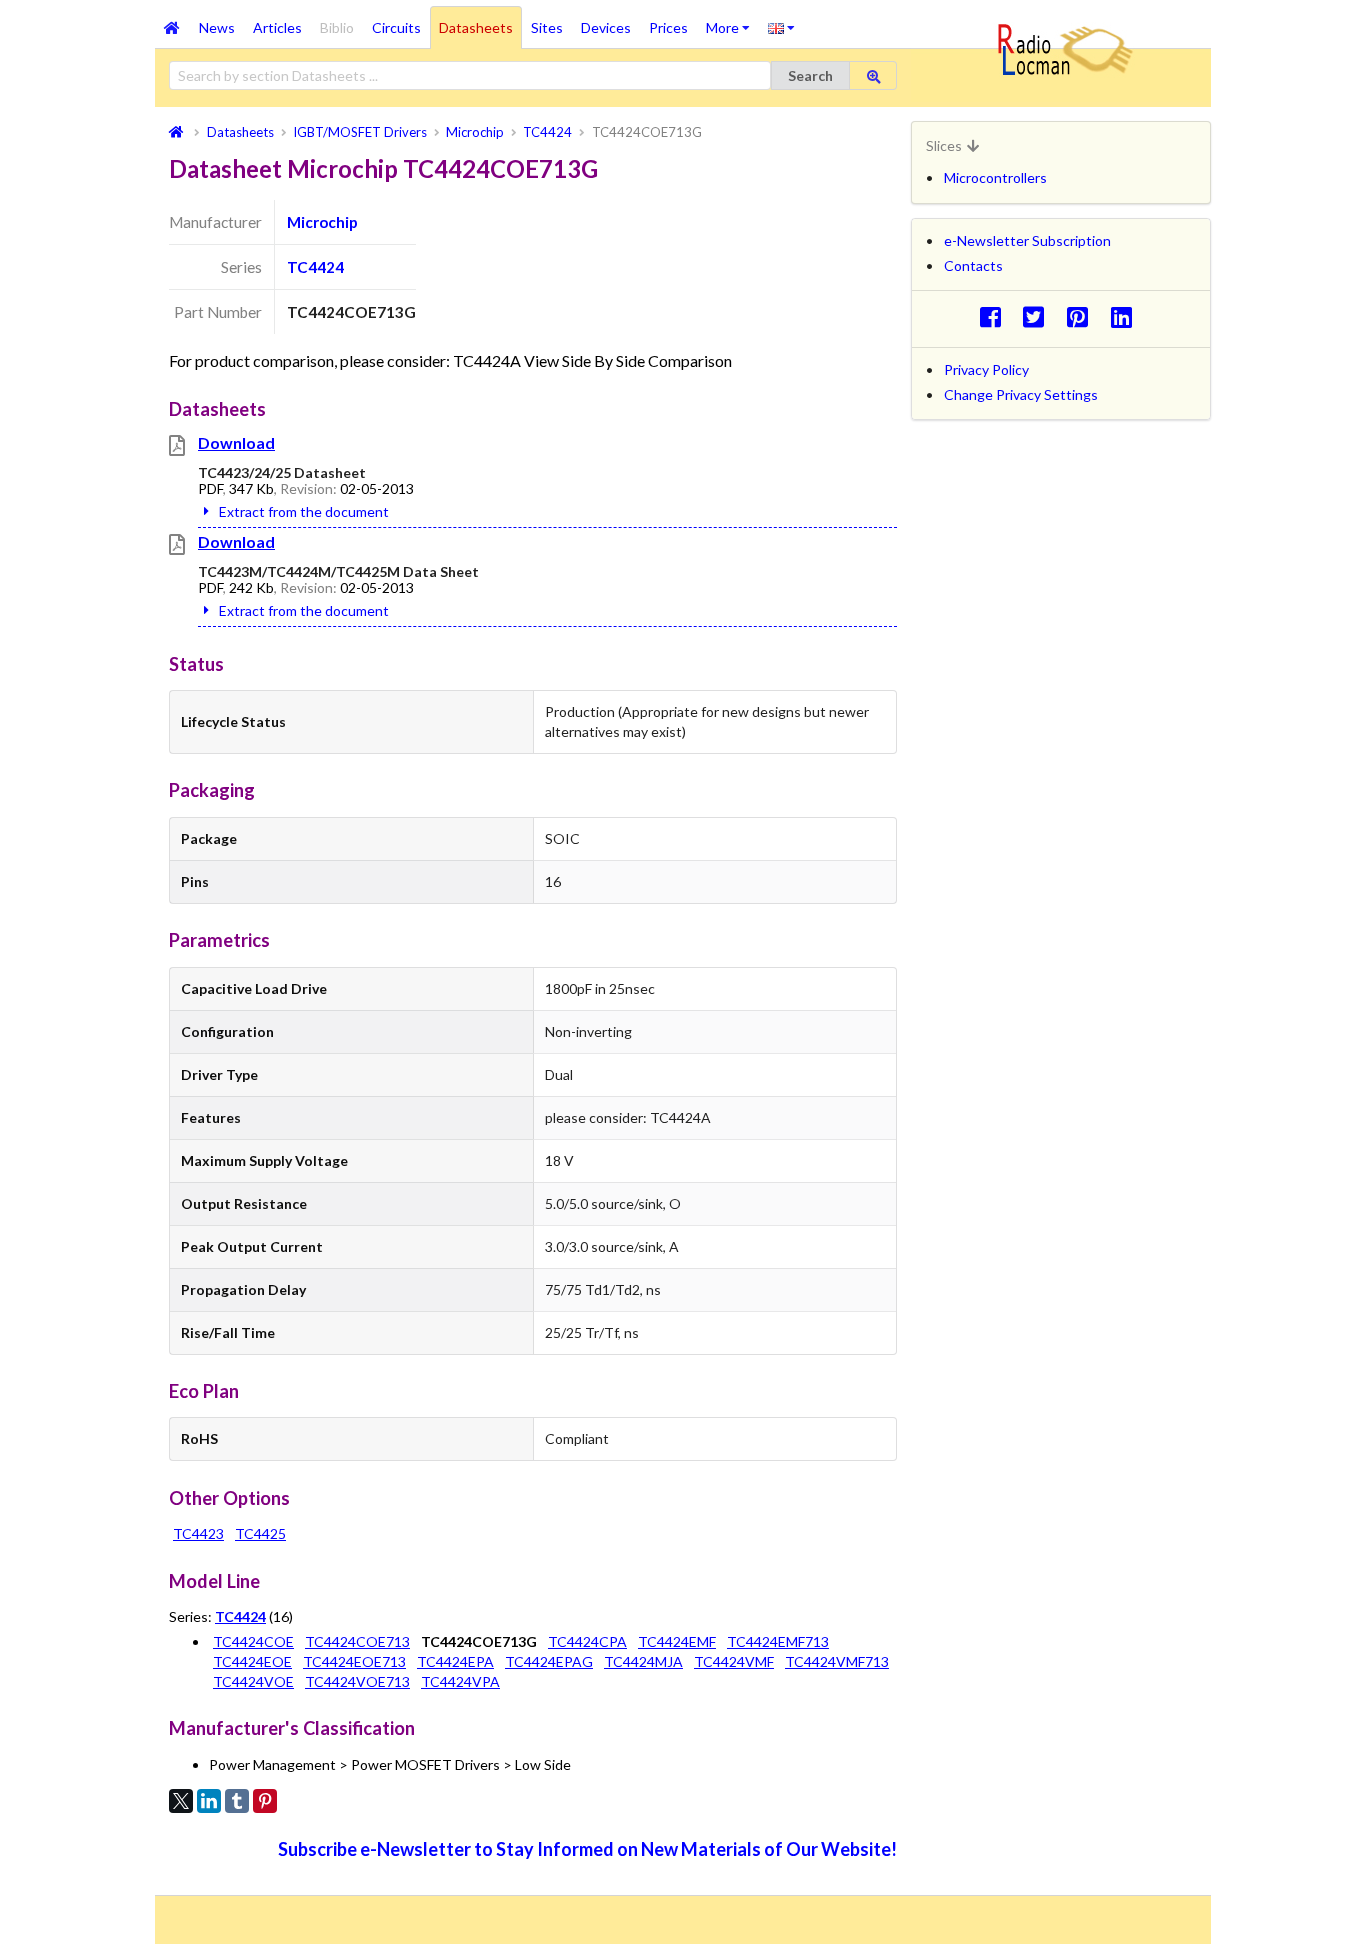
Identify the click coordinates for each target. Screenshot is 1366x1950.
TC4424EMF (677, 1641)
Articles (277, 27)
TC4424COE (253, 1641)
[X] (181, 1801)
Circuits (396, 27)
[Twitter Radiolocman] (1039, 316)
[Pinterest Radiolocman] (1083, 316)
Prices (668, 27)
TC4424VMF (734, 1661)
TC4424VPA (460, 1681)
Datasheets (476, 27)
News (217, 27)
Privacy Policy (986, 369)
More (732, 21)
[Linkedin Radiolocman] (1126, 316)
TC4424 (315, 267)
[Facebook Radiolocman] (995, 316)
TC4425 (260, 1533)
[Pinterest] (265, 1801)
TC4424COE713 (357, 1641)
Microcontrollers (995, 177)
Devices (606, 27)
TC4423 (198, 1533)
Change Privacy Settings (1021, 394)
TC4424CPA (587, 1641)
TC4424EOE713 (354, 1661)
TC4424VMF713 (837, 1661)
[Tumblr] (237, 1801)
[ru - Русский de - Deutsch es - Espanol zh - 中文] (781, 27)
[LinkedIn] (209, 1801)
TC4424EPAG (549, 1661)
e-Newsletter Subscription (1027, 240)
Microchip (322, 222)
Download (236, 442)
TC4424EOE (252, 1661)
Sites (547, 27)
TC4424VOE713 (357, 1681)
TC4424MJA (643, 1661)
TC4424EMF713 (778, 1641)
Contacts (973, 265)
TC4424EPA (455, 1661)
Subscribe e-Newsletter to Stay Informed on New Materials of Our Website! (587, 1849)
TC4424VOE (253, 1681)
